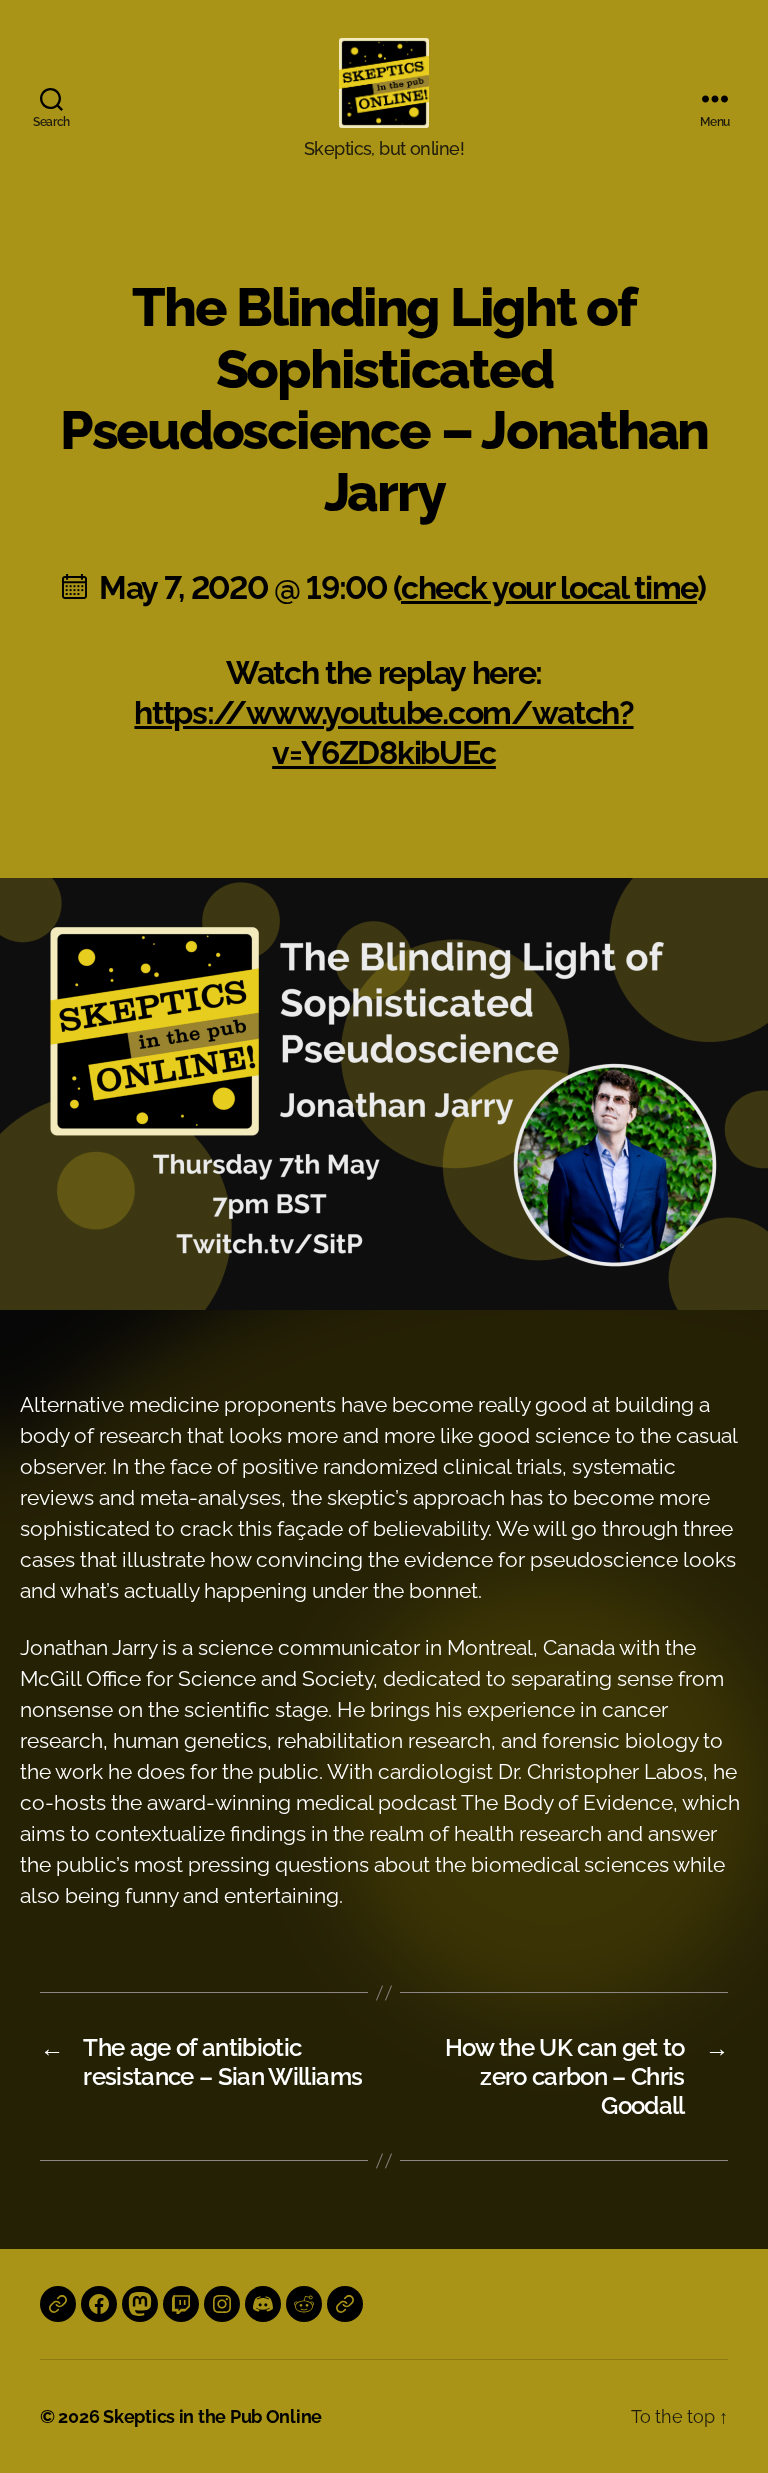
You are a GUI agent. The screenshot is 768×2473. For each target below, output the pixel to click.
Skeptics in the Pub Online (212, 2416)
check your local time (549, 587)
